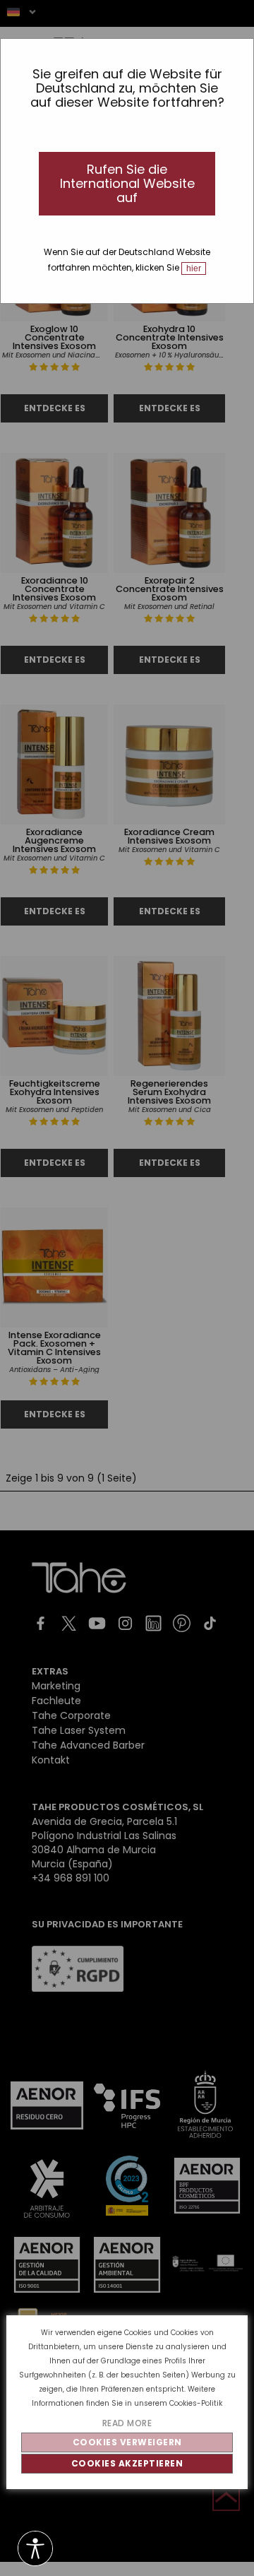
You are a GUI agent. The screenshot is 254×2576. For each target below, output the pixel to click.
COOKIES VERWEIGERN (127, 2442)
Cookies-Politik (196, 2403)
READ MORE (127, 2423)
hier (194, 268)
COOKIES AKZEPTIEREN (127, 2463)
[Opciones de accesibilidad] (35, 2550)
